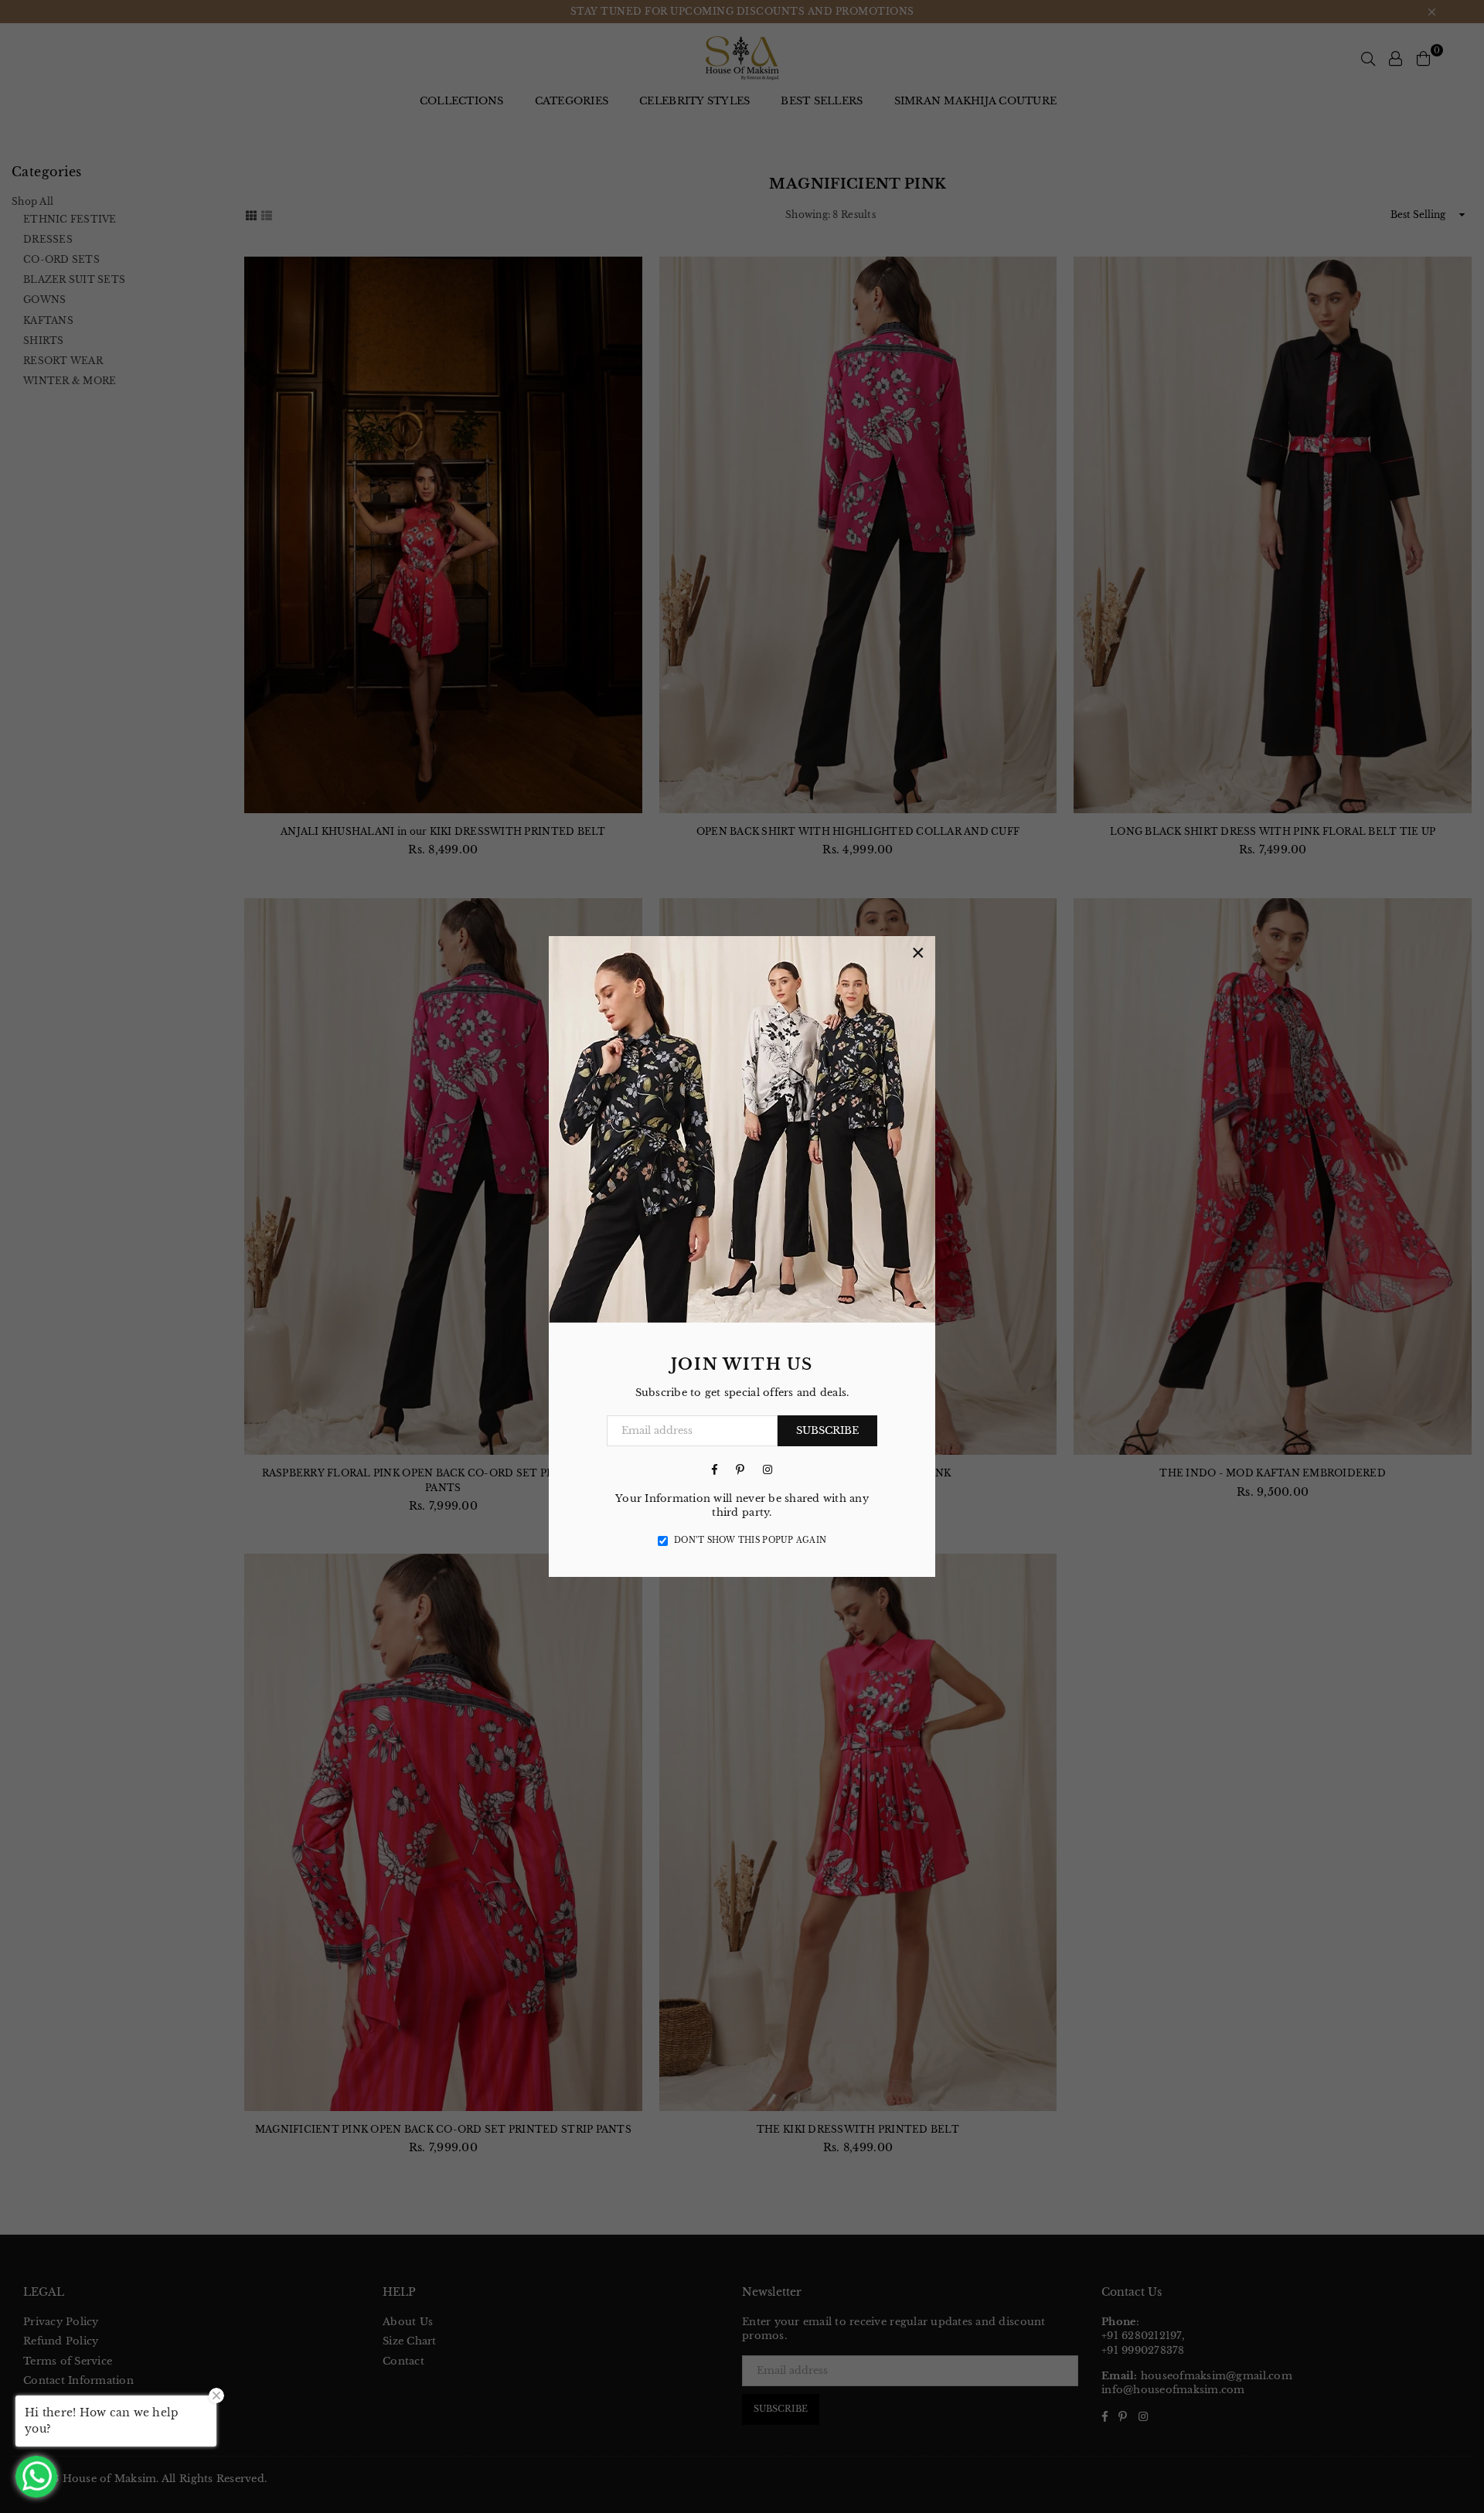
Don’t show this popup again (750, 1540)
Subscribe (827, 1430)
